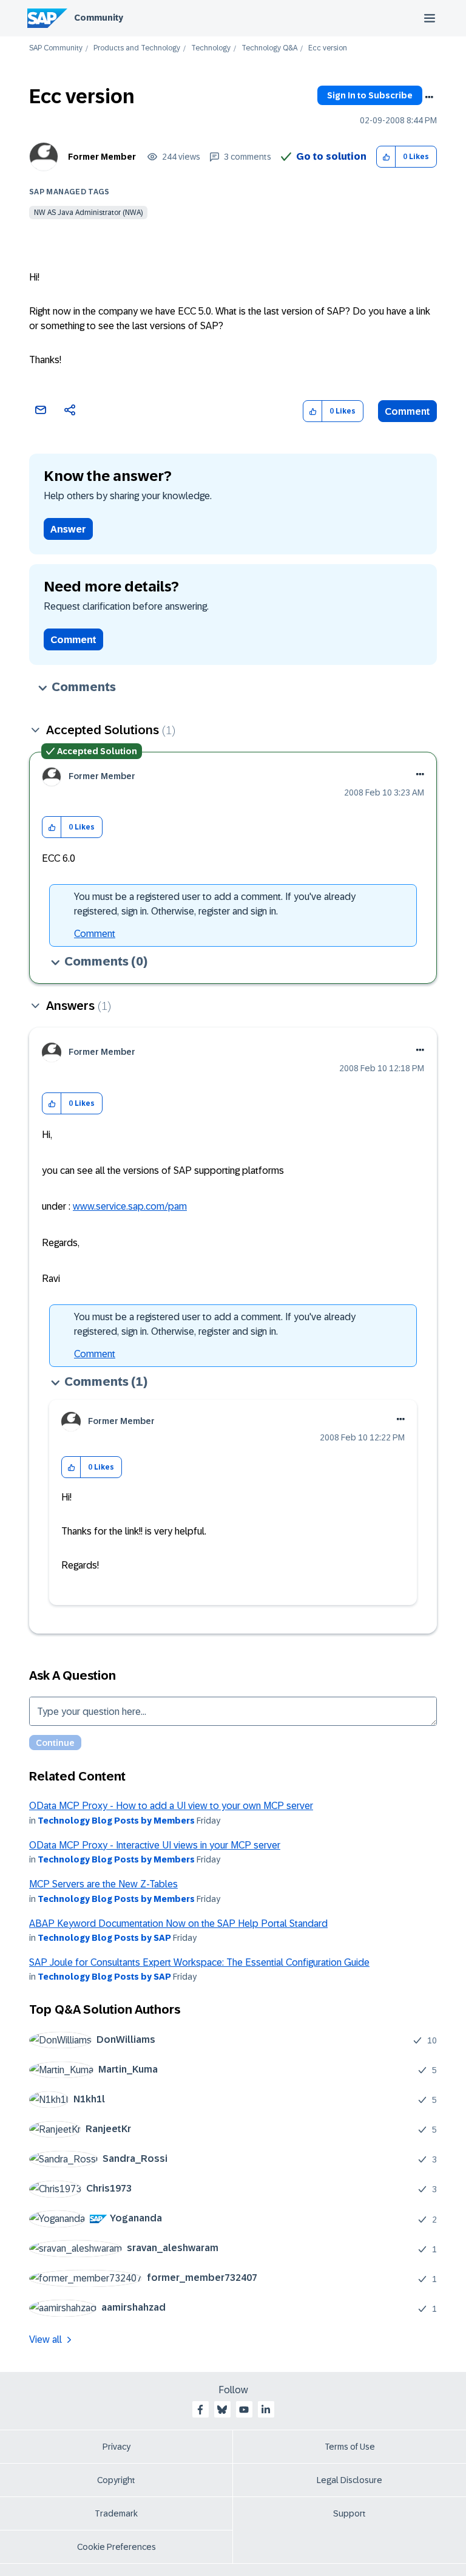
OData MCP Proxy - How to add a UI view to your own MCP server (171, 1806)
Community (99, 18)
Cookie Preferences (116, 2547)
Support (349, 2513)
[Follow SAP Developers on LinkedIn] (266, 2410)
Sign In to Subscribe (370, 95)
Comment (407, 411)
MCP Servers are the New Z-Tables (103, 1884)
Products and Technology (137, 48)
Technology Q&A (269, 48)
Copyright (116, 2480)
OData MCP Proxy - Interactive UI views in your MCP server (155, 1845)
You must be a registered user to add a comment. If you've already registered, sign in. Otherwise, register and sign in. (215, 904)
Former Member (102, 157)
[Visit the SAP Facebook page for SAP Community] (200, 2410)
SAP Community (56, 48)
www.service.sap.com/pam (130, 1206)
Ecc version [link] (328, 48)
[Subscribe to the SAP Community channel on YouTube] (244, 2410)
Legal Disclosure (349, 2480)
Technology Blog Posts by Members (116, 1821)
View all (46, 2339)
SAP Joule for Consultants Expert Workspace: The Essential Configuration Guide (199, 1962)
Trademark (116, 2513)
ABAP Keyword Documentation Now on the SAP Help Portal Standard (178, 1923)
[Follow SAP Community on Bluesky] (222, 2410)
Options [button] (429, 97)
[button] (386, 157)
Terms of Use (350, 2447)
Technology (211, 48)
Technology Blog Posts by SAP (104, 1938)
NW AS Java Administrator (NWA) (88, 213)
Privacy (116, 2447)
